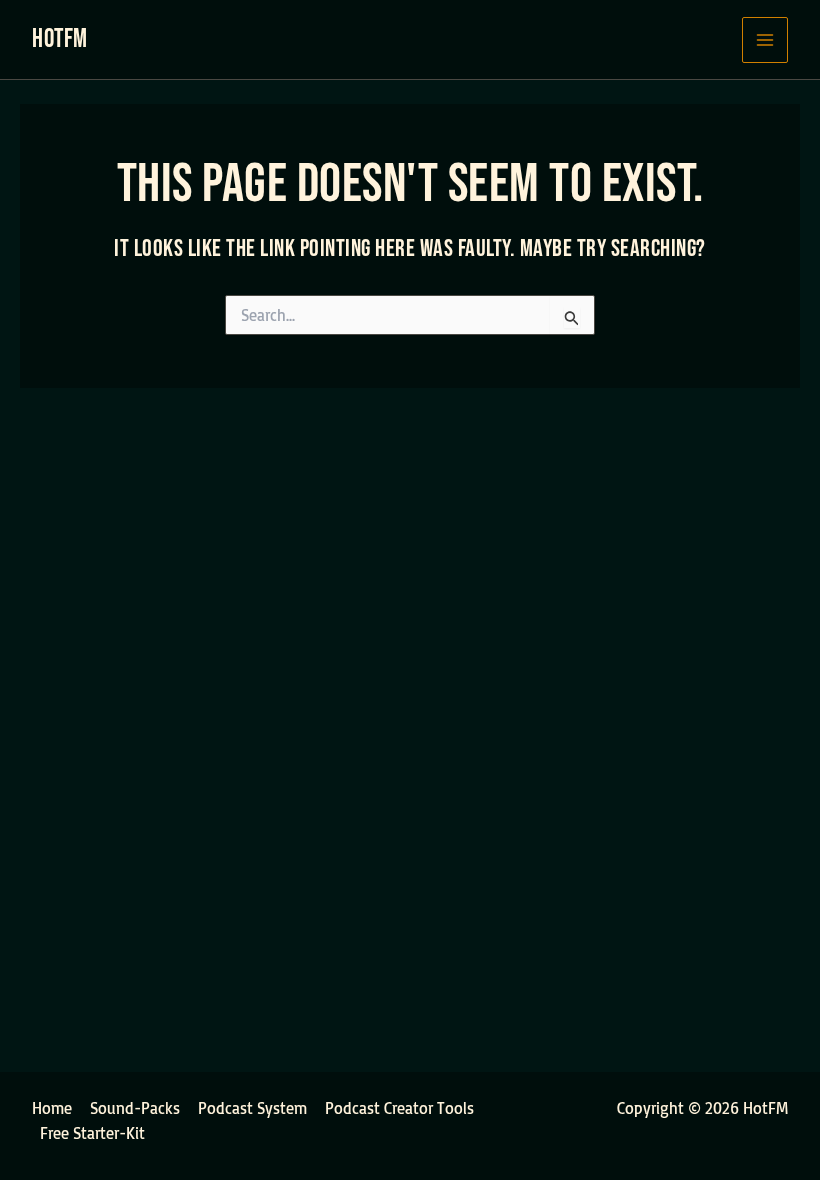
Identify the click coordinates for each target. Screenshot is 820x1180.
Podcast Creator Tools (399, 1108)
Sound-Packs (135, 1108)
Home (52, 1108)
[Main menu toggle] (765, 40)
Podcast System (252, 1108)
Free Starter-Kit (92, 1133)
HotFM (60, 39)
